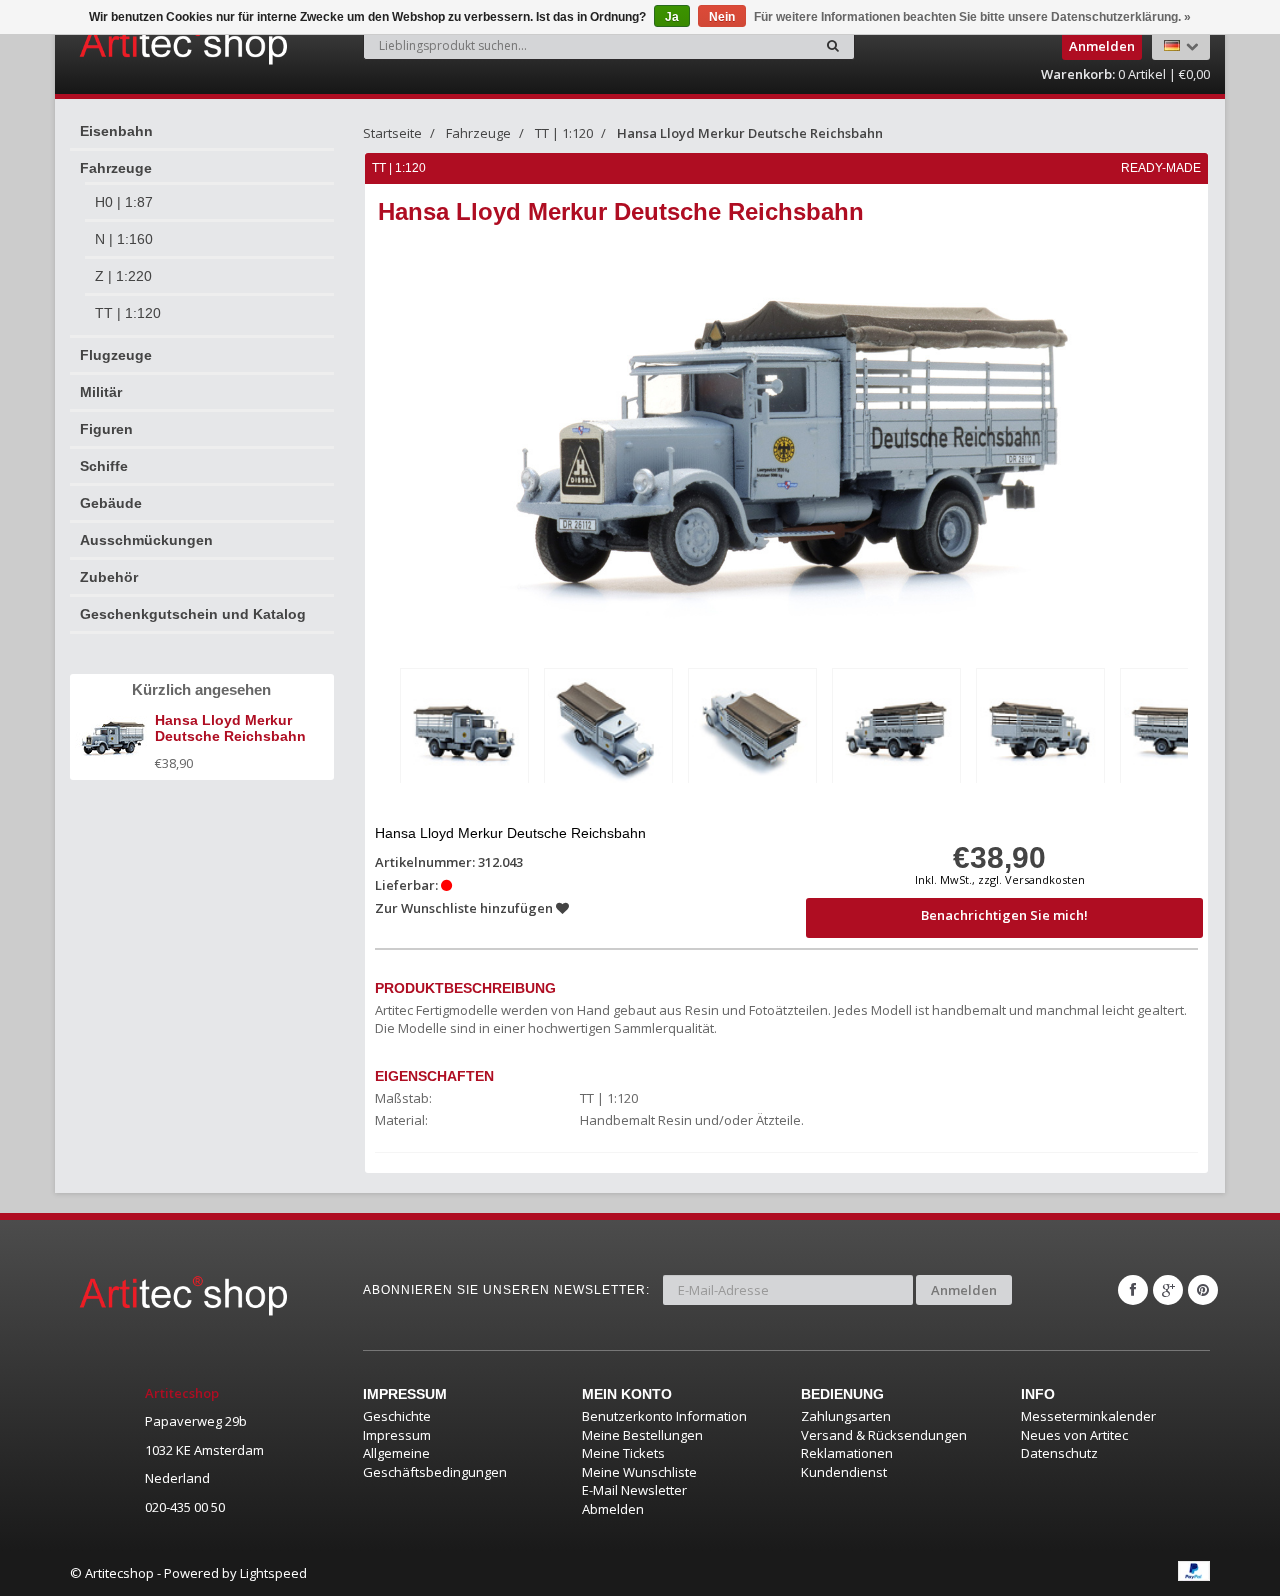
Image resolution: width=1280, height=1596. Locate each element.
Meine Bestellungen (642, 1435)
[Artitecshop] (142, 44)
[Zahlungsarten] (1194, 1571)
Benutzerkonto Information (664, 1416)
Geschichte (397, 1416)
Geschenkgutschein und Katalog (193, 614)
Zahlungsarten (846, 1416)
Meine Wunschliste (639, 1472)
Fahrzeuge (116, 168)
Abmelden (613, 1509)
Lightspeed (273, 1573)
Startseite (392, 133)
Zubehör (109, 577)
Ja (672, 17)
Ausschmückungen (146, 540)
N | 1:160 (124, 239)
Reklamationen (847, 1453)
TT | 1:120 (128, 313)
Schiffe (104, 466)
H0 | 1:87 (124, 202)
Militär (101, 392)
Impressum (397, 1435)
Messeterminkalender (1088, 1416)
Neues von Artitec (1074, 1435)
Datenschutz (1059, 1453)
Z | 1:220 (123, 276)
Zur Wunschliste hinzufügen (465, 908)
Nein (722, 17)
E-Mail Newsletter (634, 1490)
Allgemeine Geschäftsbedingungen (435, 1462)
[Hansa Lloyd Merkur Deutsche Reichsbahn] (464, 729)
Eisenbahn (116, 131)
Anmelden (964, 1290)
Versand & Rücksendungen (884, 1435)
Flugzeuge (116, 355)
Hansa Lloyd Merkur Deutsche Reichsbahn (750, 133)
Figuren (106, 429)
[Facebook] (1133, 1290)
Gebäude (111, 503)
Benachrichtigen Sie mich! (1004, 915)
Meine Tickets (623, 1453)
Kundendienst (844, 1472)
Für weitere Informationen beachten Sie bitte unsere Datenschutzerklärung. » (972, 17)
